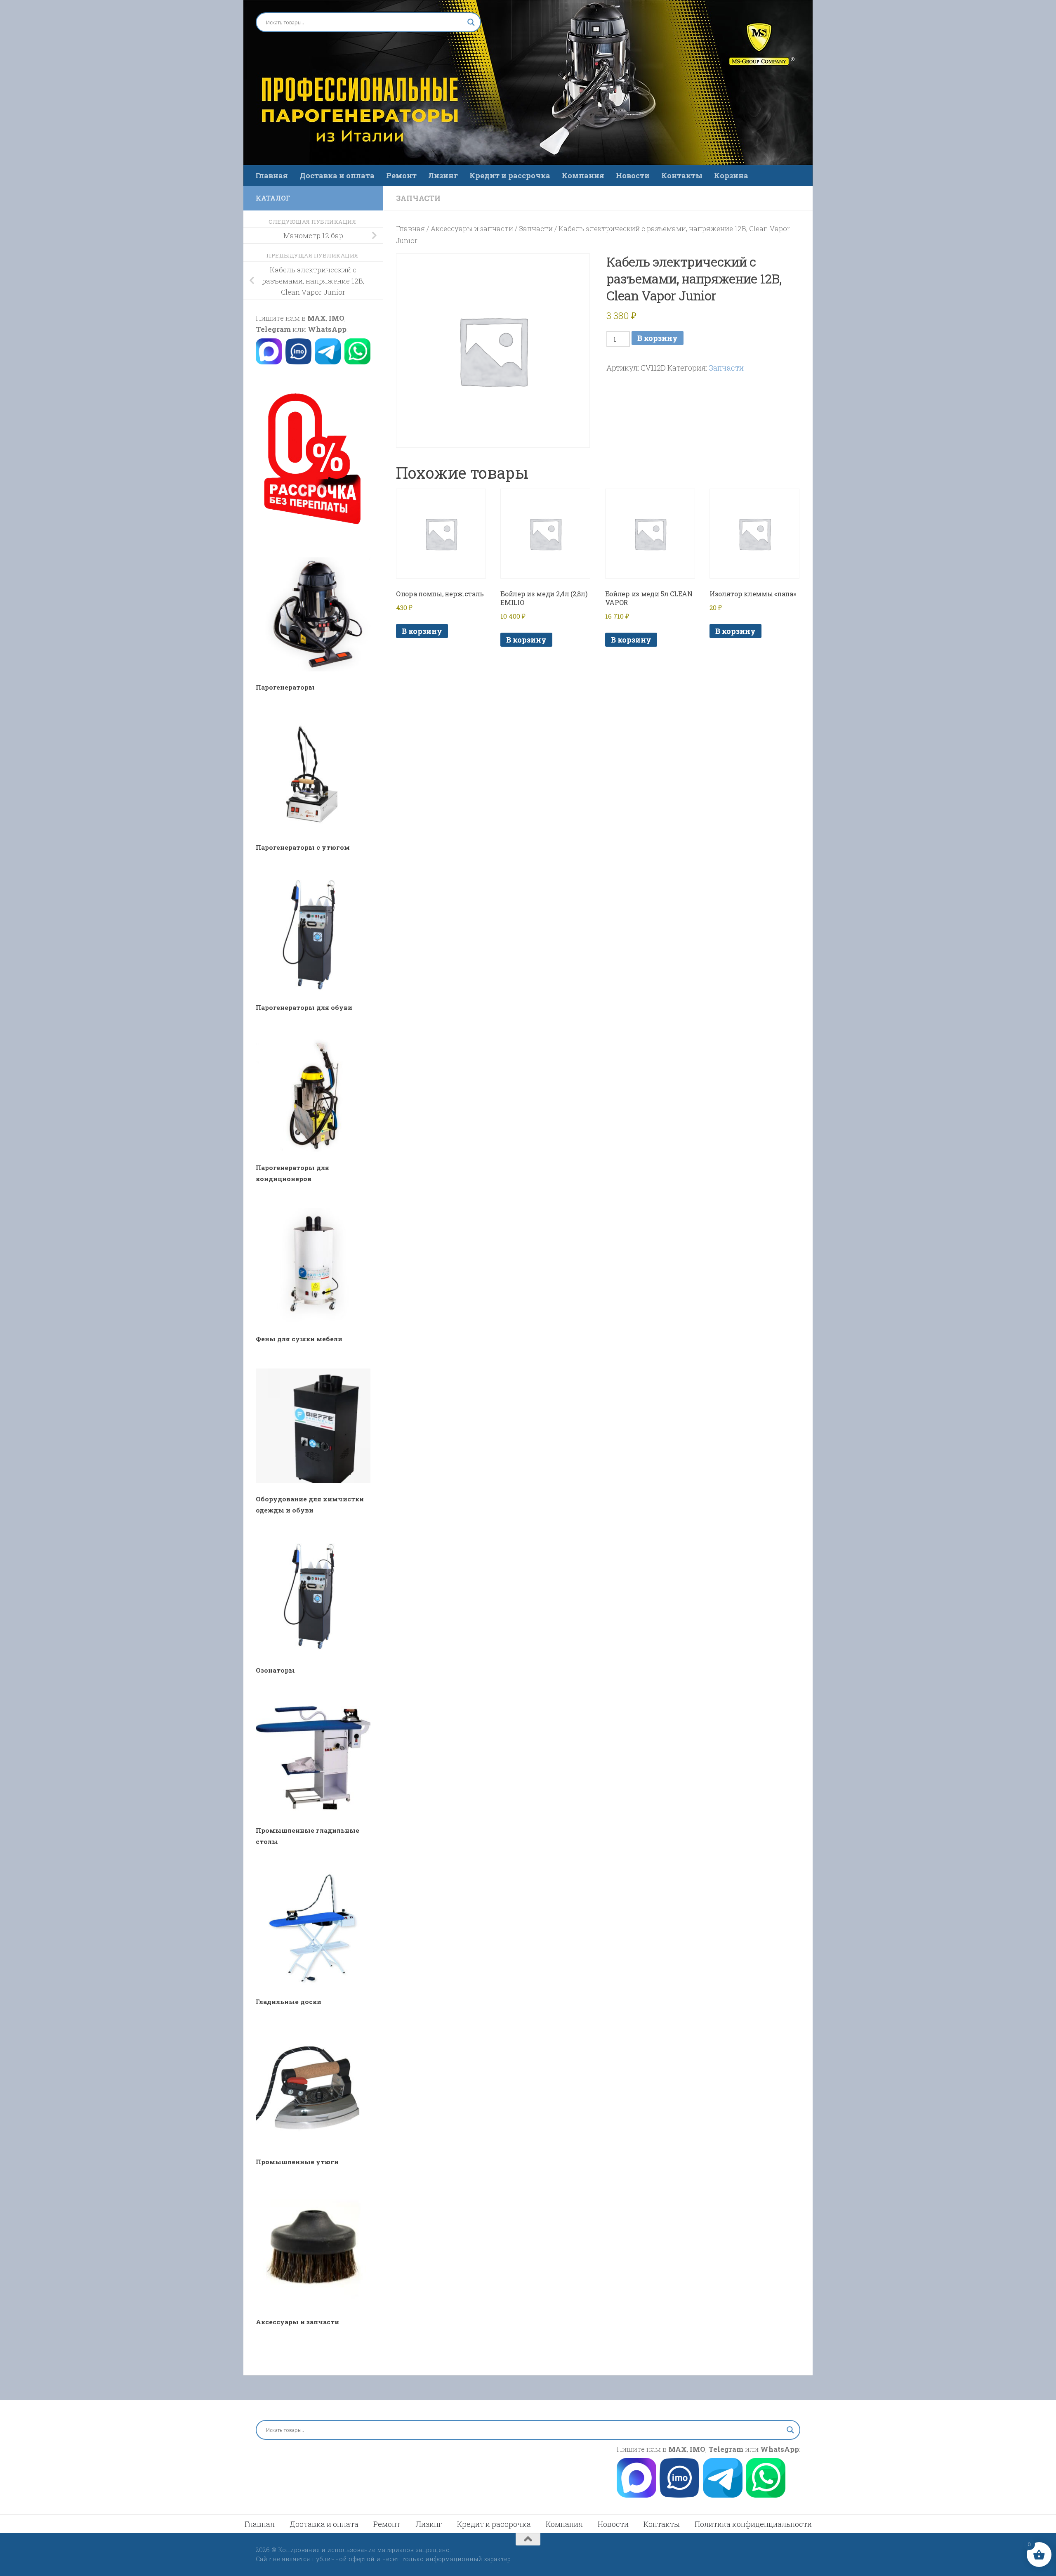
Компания (583, 175)
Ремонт (401, 175)
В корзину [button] (422, 631)
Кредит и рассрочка (510, 175)
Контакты (682, 175)
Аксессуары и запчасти (472, 228)
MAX (317, 318)
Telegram (273, 329)
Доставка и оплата (337, 175)
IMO (337, 318)
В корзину (658, 338)
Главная (272, 175)
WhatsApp (327, 329)
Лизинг (443, 175)
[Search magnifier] (471, 22)
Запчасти (418, 198)
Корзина (731, 175)
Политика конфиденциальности (753, 2524)
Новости (633, 175)
